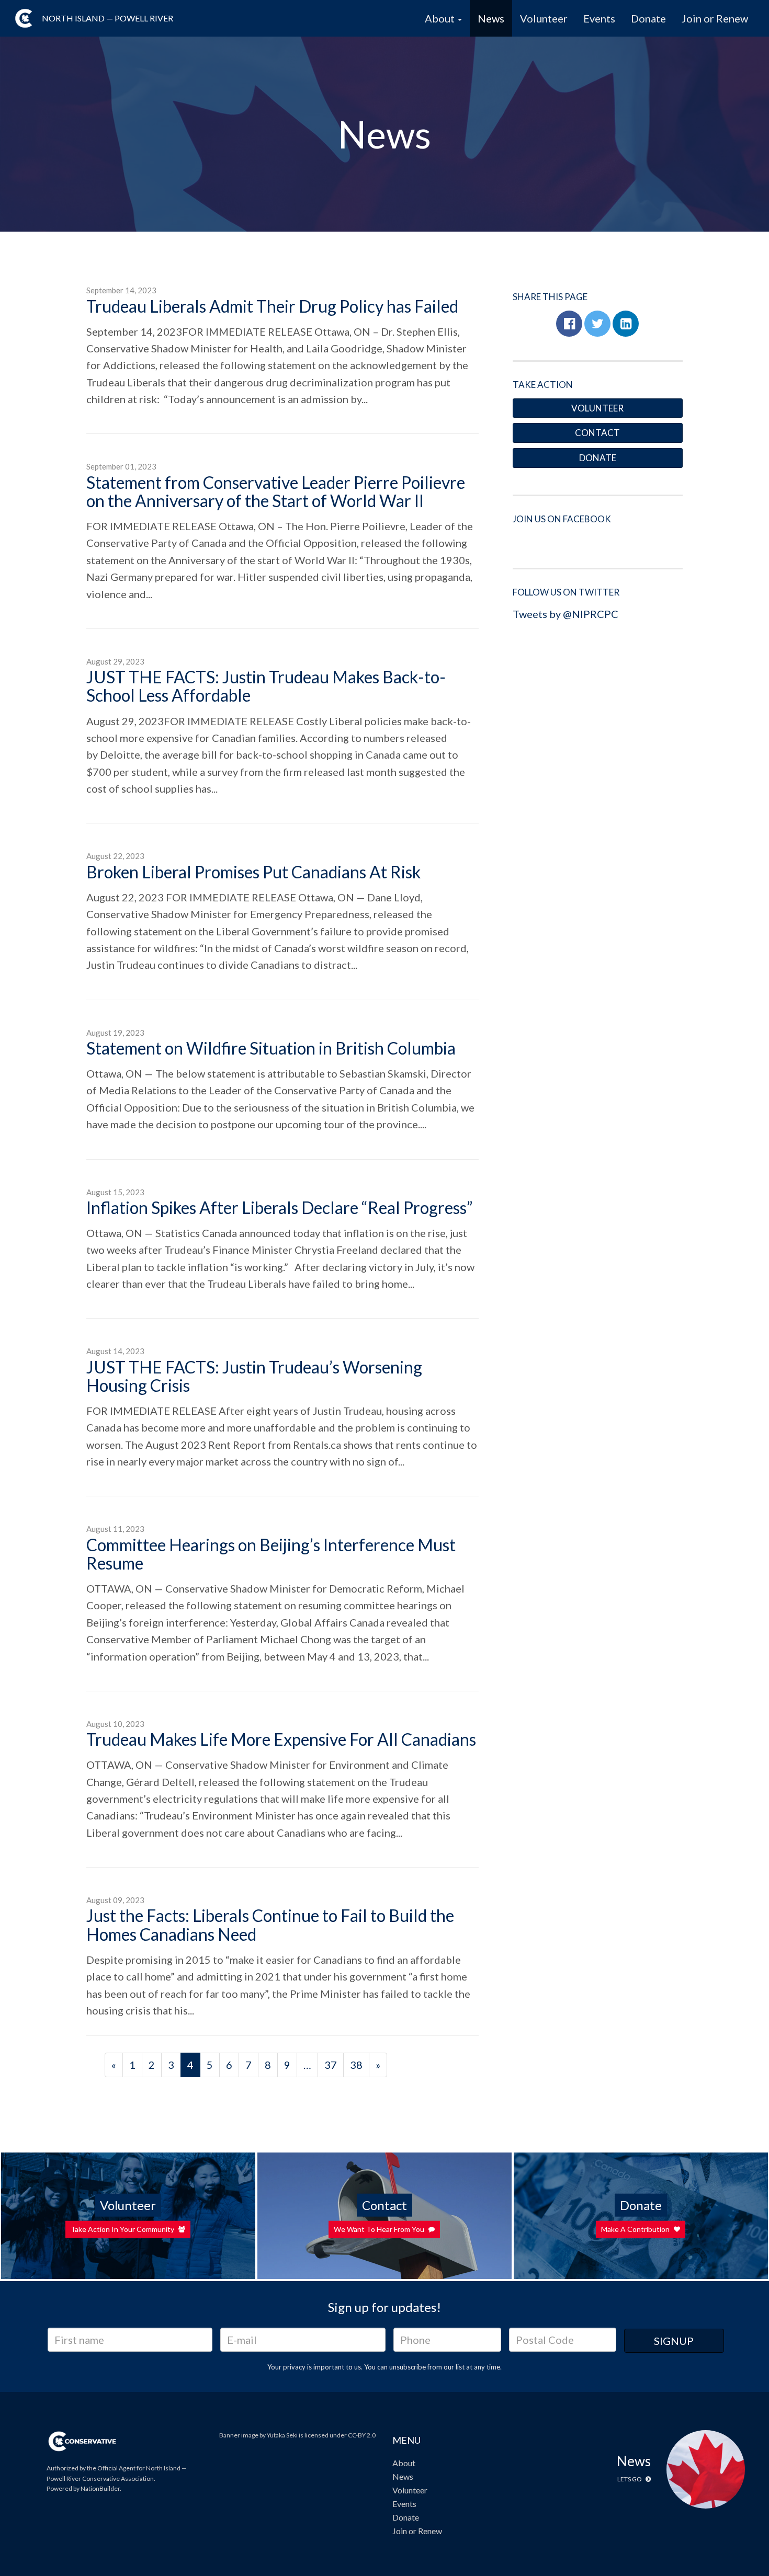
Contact (597, 433)
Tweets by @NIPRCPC (566, 614)
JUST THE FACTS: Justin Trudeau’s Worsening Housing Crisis (254, 1376)
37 (331, 2065)
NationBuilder (100, 2488)
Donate (648, 18)
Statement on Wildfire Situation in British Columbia (271, 1048)
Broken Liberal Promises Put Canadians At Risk (253, 872)
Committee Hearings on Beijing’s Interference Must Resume (271, 1554)
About (404, 2463)
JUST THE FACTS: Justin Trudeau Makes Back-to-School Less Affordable (266, 686)
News (491, 18)
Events (599, 18)
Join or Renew (715, 18)
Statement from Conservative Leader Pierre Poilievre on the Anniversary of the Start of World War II (276, 491)
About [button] (441, 18)
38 (356, 2065)
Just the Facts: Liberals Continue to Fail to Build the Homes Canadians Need (270, 1925)
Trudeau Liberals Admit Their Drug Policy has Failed (272, 306)
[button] (569, 324)
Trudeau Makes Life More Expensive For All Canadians (281, 1739)
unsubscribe (408, 2367)
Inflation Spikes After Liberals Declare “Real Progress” (280, 1207)
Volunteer (544, 18)
